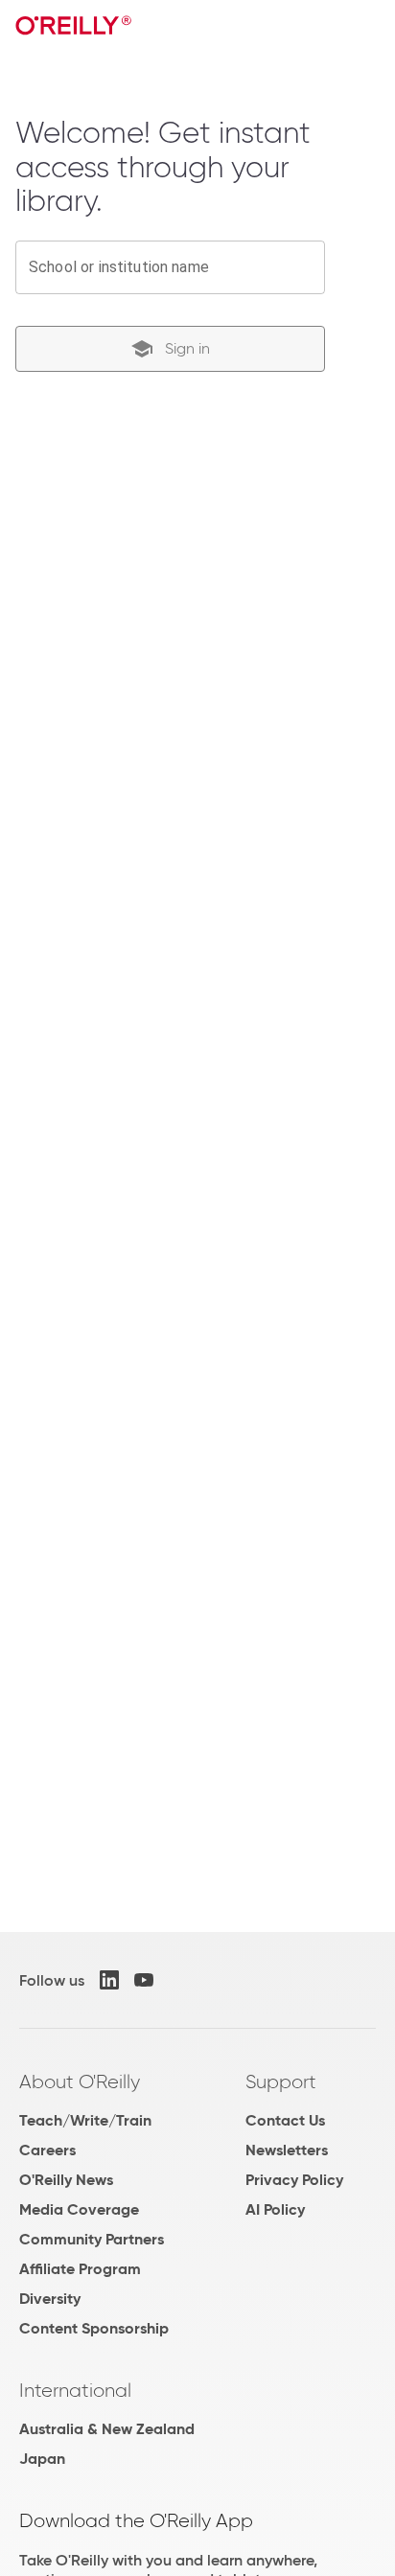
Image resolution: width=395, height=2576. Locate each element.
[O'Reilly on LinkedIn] (109, 1980)
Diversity (50, 2299)
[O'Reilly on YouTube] (144, 1980)
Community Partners (92, 2239)
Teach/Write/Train (85, 2120)
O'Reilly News (66, 2180)
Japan (42, 2459)
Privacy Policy (294, 2180)
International (75, 2390)
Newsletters (287, 2150)
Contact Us (285, 2120)
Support (281, 2081)
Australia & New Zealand (107, 2429)
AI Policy (275, 2209)
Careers (47, 2150)
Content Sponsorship (94, 2328)
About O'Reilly (80, 2081)
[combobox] (170, 267)
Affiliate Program (80, 2269)
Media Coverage (79, 2209)
